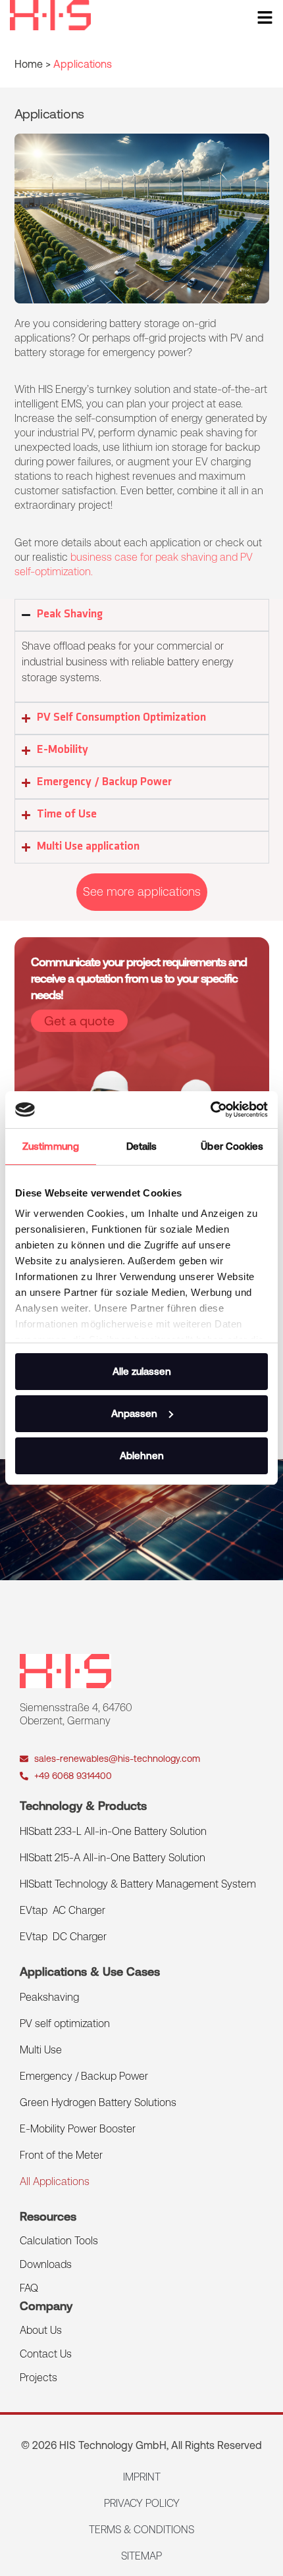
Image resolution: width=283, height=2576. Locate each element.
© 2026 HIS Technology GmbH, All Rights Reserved (141, 2445)
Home (29, 64)
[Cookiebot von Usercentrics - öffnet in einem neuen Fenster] (210, 1110)
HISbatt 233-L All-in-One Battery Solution (113, 1831)
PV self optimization (65, 2023)
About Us (41, 2330)
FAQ (29, 2288)
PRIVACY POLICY (142, 2503)
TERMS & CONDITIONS (141, 2530)
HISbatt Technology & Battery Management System (138, 1884)
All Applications (55, 2181)
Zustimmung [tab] (51, 1146)
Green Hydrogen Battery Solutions (98, 2102)
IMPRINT (142, 2477)
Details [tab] (142, 1146)
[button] (142, 892)
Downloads (46, 2264)
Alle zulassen (142, 1371)
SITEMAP (141, 2556)
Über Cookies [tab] (232, 1146)
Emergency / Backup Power (84, 2076)
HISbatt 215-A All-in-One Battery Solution (113, 1858)
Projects (39, 2378)
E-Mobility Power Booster (78, 2129)
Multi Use (41, 2050)
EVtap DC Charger (63, 1937)
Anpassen (134, 1413)
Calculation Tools (59, 2241)
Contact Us (46, 2354)
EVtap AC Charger (63, 1910)
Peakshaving (49, 1997)
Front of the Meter (61, 2155)
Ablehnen (142, 1455)
